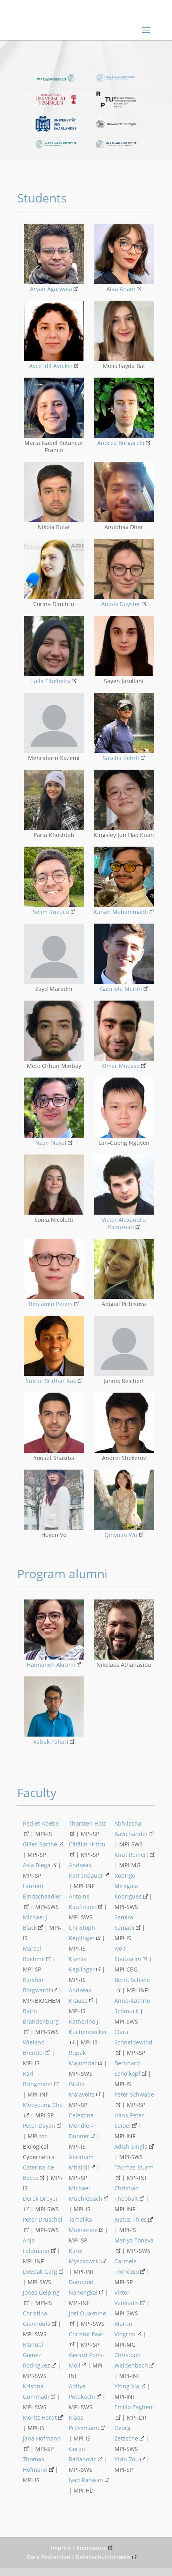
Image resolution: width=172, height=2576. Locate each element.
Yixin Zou (127, 2459)
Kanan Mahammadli (121, 912)
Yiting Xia (127, 2386)
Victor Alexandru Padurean (124, 1223)
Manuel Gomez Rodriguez (36, 2355)
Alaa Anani (121, 289)
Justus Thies (131, 2219)
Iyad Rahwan (86, 2480)
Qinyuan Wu (121, 1535)
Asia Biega (37, 1865)
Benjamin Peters (51, 1304)
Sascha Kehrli (121, 758)
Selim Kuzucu (51, 912)
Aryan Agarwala (51, 289)
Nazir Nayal (51, 1143)
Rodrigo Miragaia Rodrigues (128, 1886)
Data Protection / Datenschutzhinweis (79, 2557)
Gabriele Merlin (121, 989)
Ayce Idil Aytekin (51, 366)
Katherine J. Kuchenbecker (88, 2027)
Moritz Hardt (40, 2417)
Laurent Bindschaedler (42, 1891)
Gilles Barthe (40, 1844)
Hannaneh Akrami (51, 1665)
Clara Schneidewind (133, 2037)
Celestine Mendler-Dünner (81, 2126)
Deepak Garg (40, 2272)
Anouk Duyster (121, 604)
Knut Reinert (131, 1855)
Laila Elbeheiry (51, 681)
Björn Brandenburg (41, 2016)
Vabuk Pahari (51, 1742)
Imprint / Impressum (79, 2548)
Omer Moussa (121, 1066)
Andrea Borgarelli (121, 443)
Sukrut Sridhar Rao (51, 1381)
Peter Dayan (39, 2126)
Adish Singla (131, 2146)
